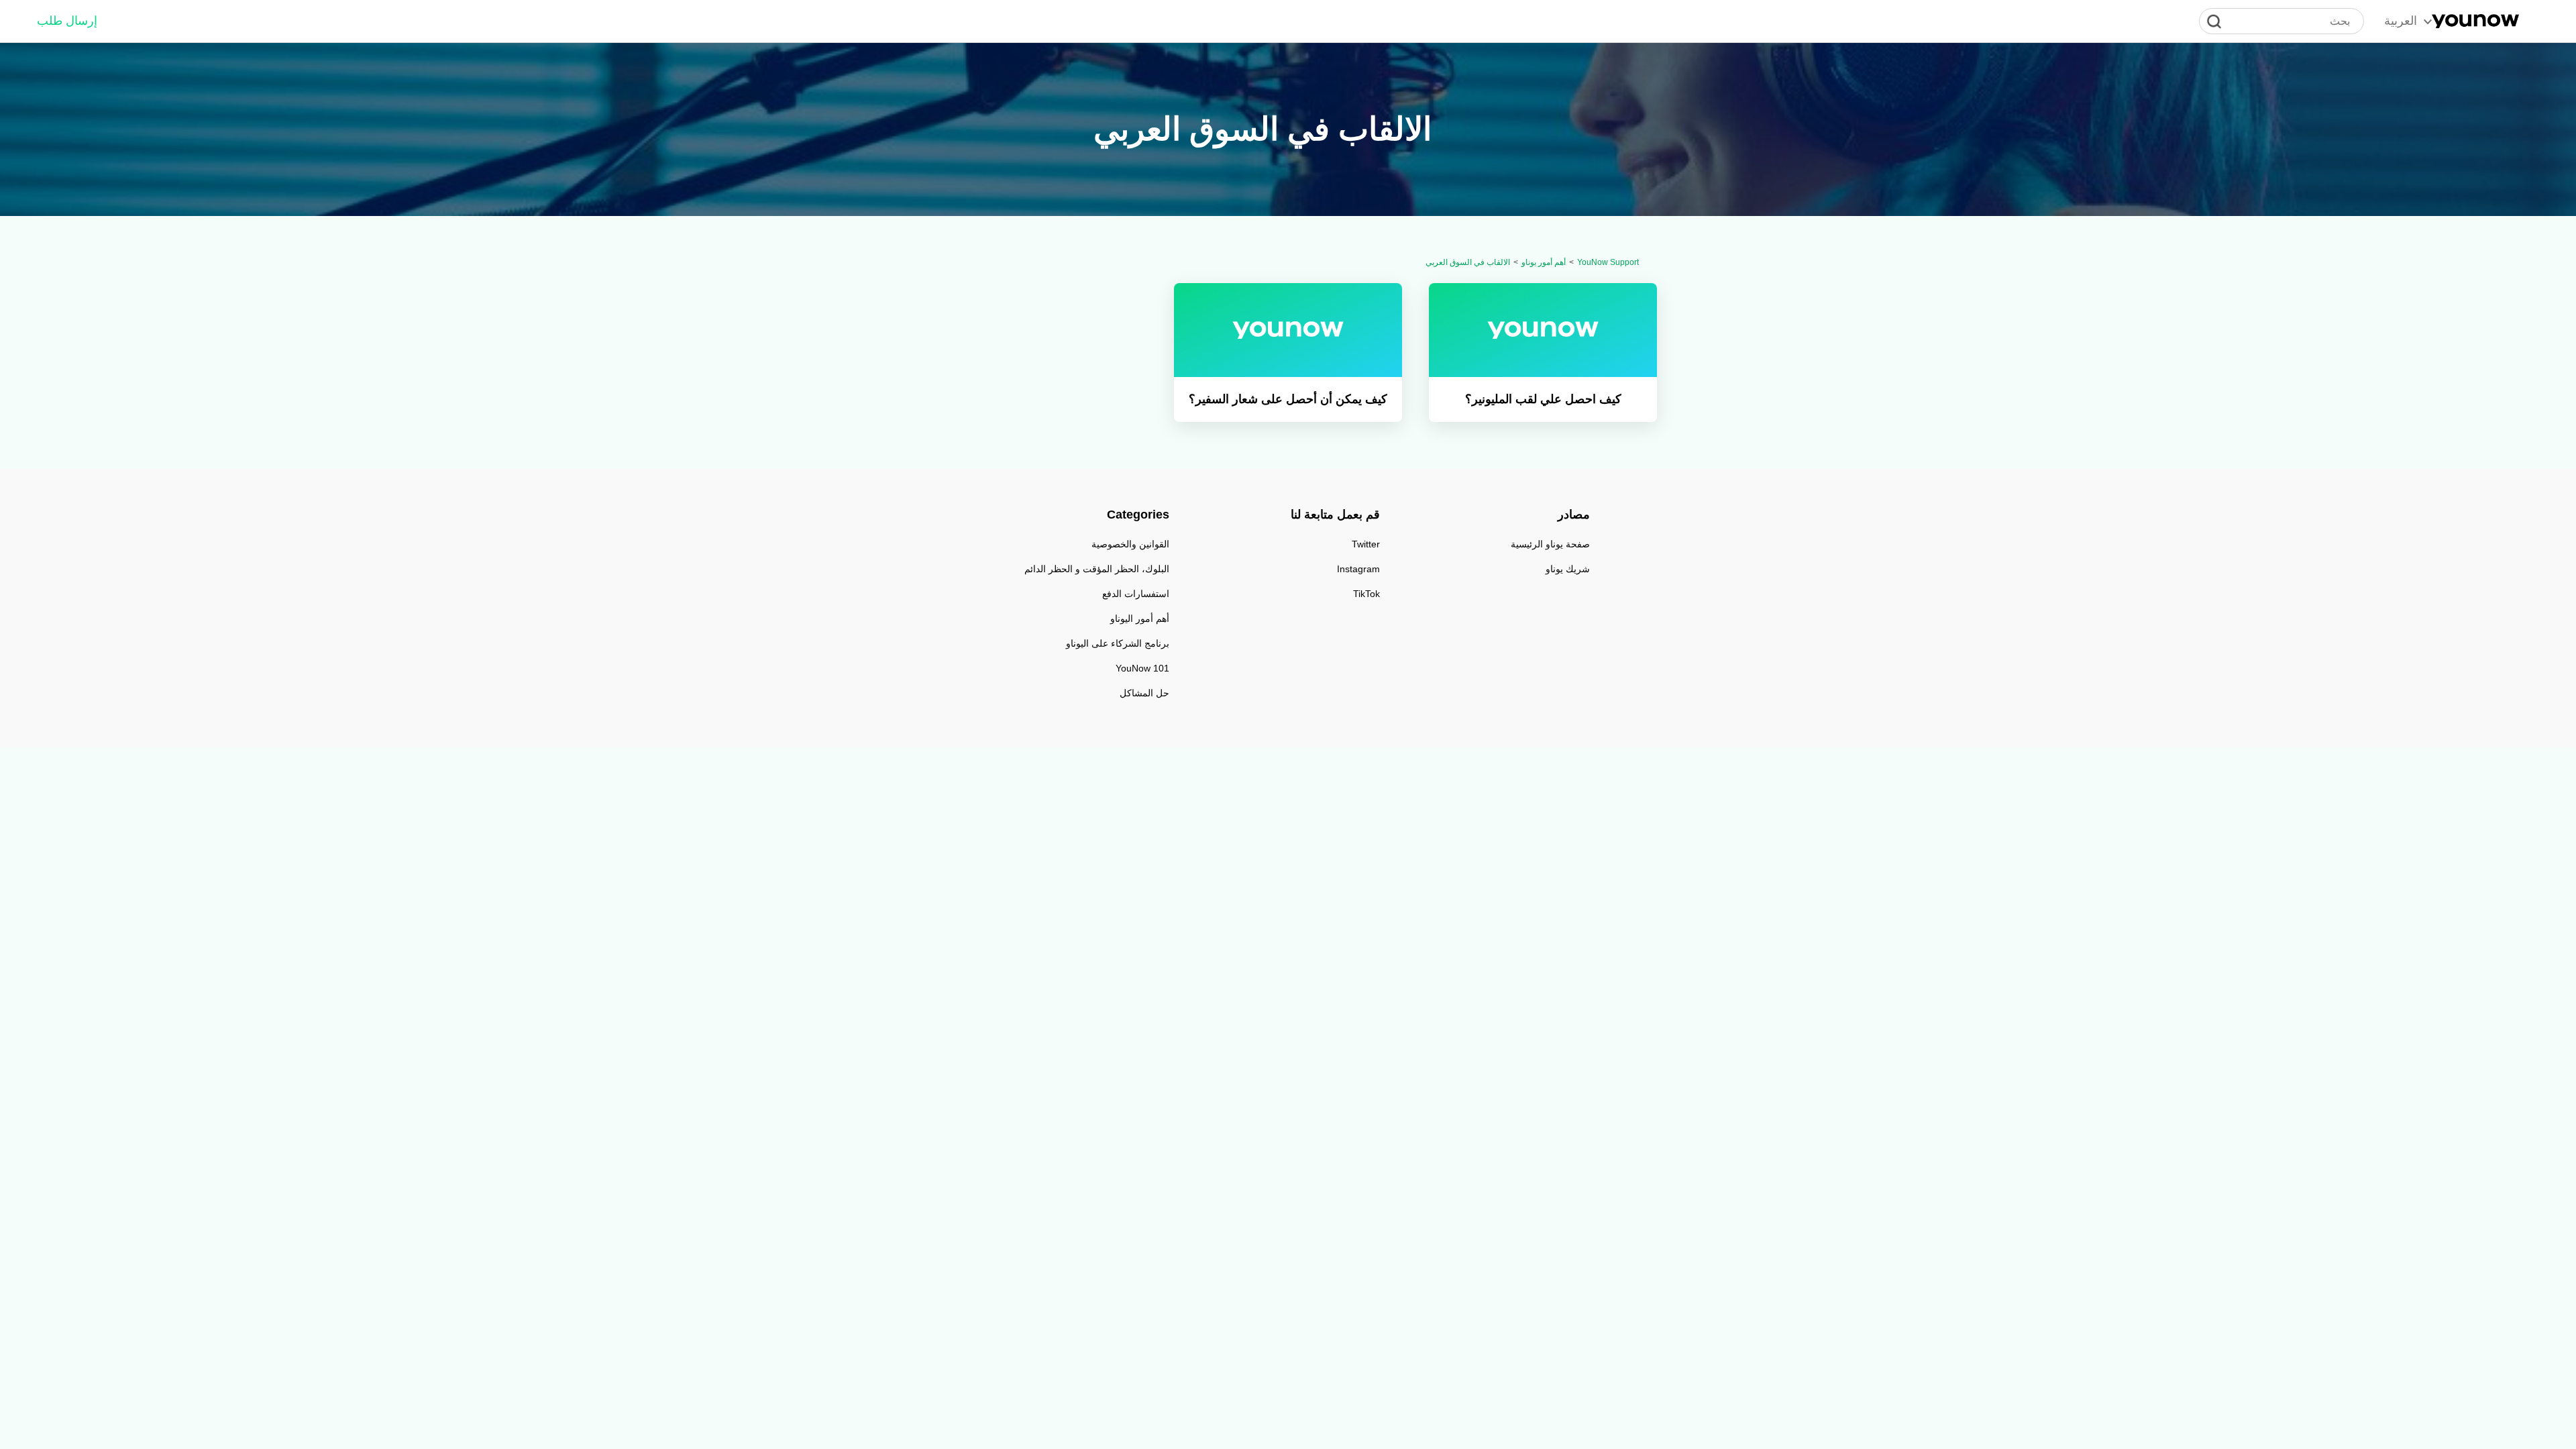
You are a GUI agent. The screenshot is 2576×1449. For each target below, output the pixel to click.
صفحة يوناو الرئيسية (1550, 544)
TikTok (1366, 594)
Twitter (1366, 544)
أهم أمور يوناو (1544, 262)
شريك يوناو (1568, 569)
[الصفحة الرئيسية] (2475, 21)
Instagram (1358, 569)
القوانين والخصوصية (1130, 544)
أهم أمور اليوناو (1140, 619)
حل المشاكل (1144, 693)
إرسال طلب (67, 21)
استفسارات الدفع (1136, 594)
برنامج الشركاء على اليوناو (1118, 643)
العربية (2401, 21)
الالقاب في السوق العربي (1468, 262)
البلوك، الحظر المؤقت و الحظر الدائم (1097, 569)
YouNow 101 (1142, 668)
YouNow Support (1608, 262)
